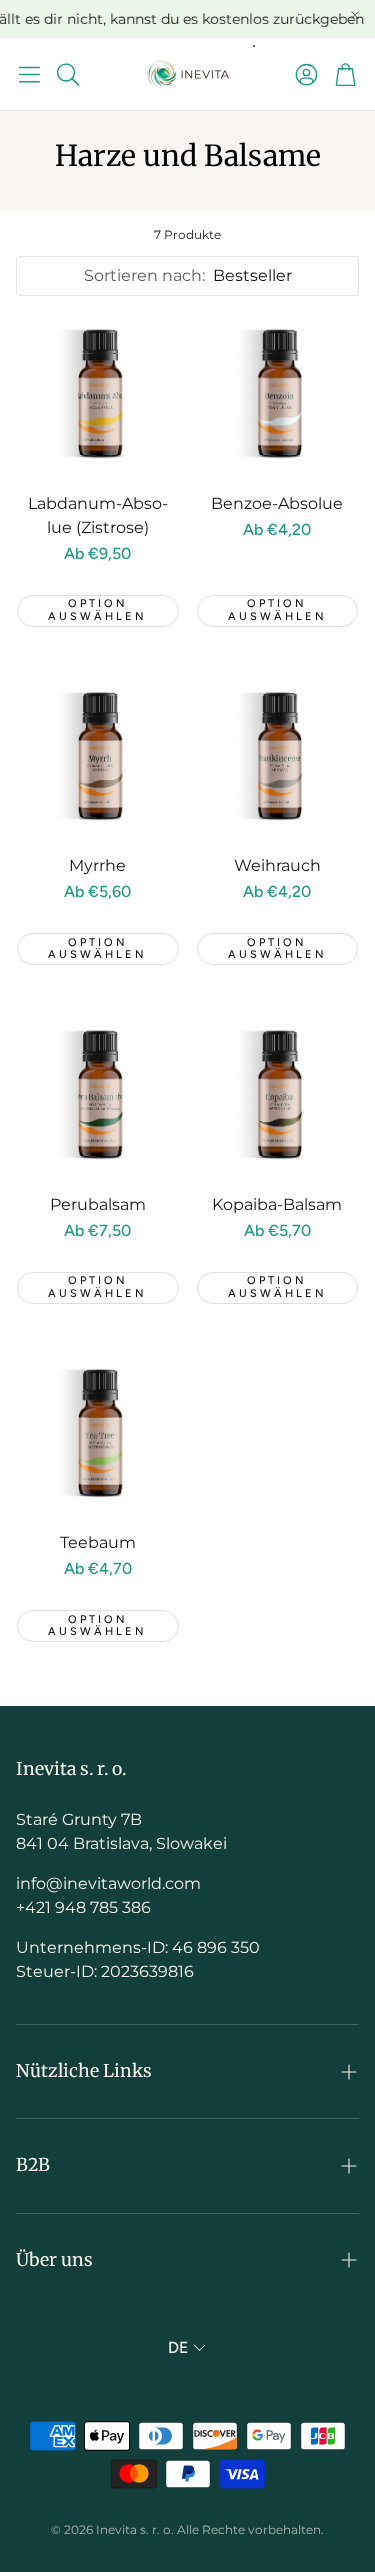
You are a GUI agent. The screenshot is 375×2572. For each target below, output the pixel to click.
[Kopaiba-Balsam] (278, 1095)
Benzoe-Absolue (277, 503)
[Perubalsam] (98, 1095)
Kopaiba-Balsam (277, 1204)
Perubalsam (98, 1204)
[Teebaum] (98, 1434)
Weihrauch (277, 865)
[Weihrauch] (278, 757)
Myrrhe (97, 865)
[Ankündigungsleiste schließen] (355, 15)
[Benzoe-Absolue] (278, 394)
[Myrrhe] (98, 757)
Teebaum (98, 1542)
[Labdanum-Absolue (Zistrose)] (98, 394)
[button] (29, 74)
